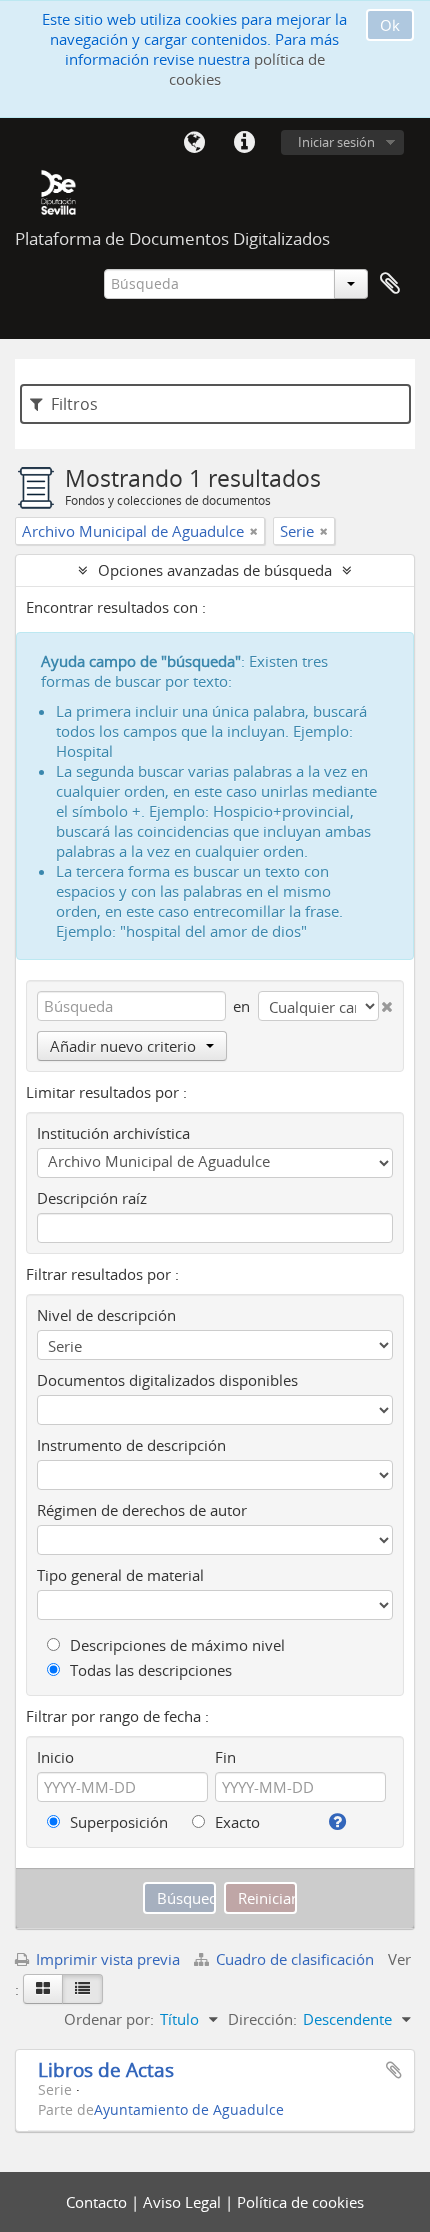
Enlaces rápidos (244, 143)
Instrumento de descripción (131, 1445)
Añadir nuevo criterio (123, 1046)
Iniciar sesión (336, 142)
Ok (390, 25)
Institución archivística (113, 1133)
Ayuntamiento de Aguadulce (189, 2110)
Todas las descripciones (149, 1670)
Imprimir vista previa (106, 1959)
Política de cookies (300, 2202)
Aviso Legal (184, 2202)
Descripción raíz (92, 1198)
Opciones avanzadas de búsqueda (215, 570)
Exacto (235, 1822)
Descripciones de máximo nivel (175, 1645)
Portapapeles (390, 284)
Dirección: (262, 2019)
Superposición (117, 1822)
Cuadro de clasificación (295, 1959)
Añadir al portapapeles (394, 2070)
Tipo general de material (120, 1575)
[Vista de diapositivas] (43, 1989)
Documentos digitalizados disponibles (167, 1380)
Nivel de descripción (106, 1315)
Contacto (98, 2202)
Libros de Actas (106, 2069)
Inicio (55, 1757)
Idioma (194, 143)
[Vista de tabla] (82, 1989)
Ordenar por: (109, 2019)
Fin (225, 1757)
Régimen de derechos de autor (142, 1510)
